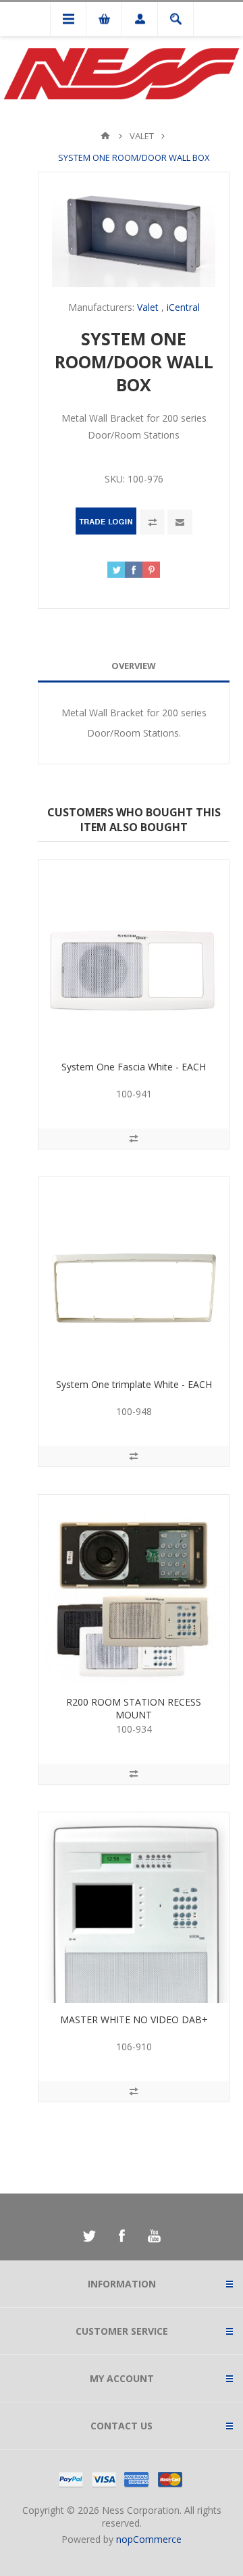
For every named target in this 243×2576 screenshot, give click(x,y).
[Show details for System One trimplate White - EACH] (134, 1272)
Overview (134, 666)
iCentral (183, 307)
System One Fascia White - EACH (134, 1067)
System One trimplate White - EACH (134, 1384)
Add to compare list (152, 522)
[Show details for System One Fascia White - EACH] (134, 955)
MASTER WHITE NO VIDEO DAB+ (134, 2020)
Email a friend (180, 522)
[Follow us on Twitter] (89, 2236)
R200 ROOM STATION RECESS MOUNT (134, 1708)
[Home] (105, 136)
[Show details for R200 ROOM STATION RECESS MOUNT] (134, 1590)
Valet (148, 307)
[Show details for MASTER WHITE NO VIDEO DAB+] (134, 1908)
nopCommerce (149, 2539)
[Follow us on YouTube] (154, 2236)
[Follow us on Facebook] (122, 2236)
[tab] (134, 666)
